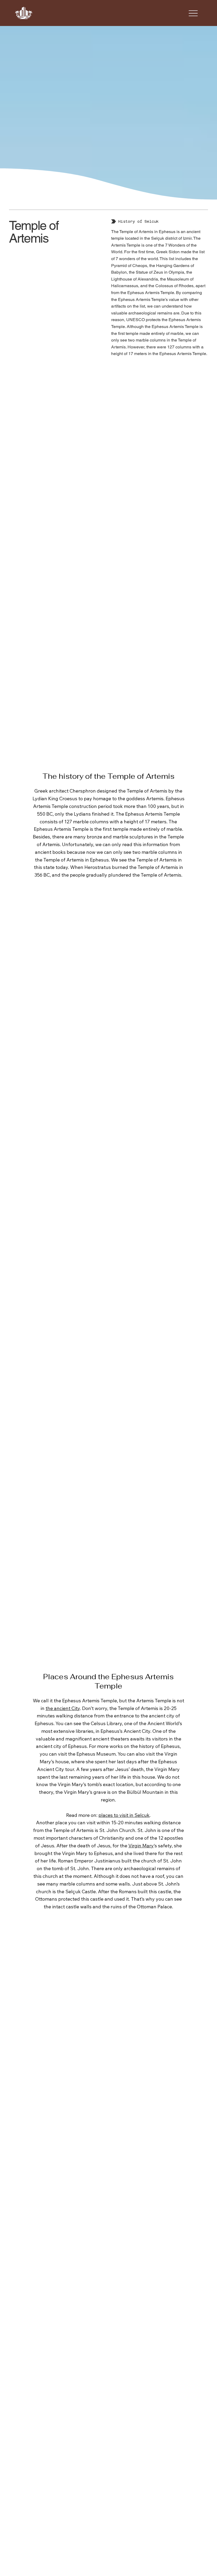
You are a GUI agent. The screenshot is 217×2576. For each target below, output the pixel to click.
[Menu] (193, 13)
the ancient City (63, 1708)
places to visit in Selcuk (124, 1815)
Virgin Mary (141, 1846)
